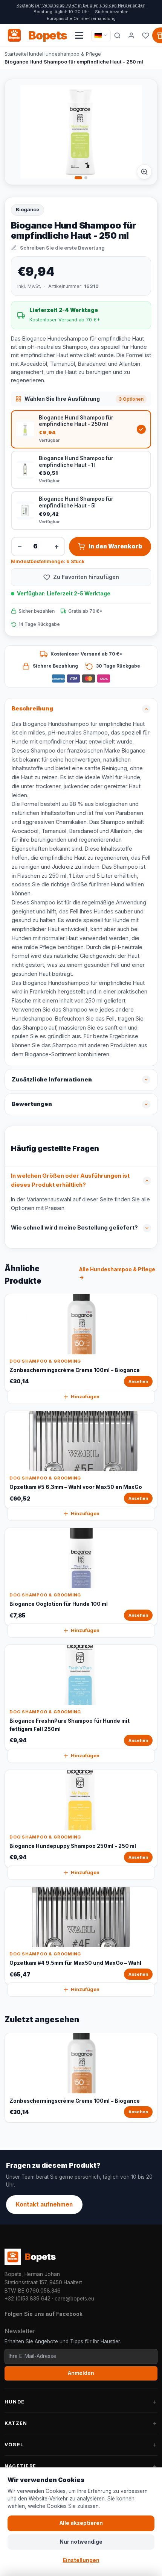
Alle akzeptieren (81, 2523)
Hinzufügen (85, 1397)
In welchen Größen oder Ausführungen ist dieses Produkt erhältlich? (70, 1180)
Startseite (16, 54)
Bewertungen (32, 1104)
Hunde (34, 54)
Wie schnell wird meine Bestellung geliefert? (74, 1228)
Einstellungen (81, 2560)
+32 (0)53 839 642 (28, 2299)
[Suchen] (117, 35)
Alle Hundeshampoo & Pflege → (117, 1274)
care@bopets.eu (74, 2299)
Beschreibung (32, 709)
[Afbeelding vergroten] (144, 172)
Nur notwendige (81, 2542)
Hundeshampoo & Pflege (72, 54)
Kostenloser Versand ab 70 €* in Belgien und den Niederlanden (81, 5)
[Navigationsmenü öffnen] (79, 35)
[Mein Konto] (131, 35)
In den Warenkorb (115, 546)
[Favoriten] (146, 35)
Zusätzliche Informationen (52, 1080)
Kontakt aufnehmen (44, 2204)
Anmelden (81, 2373)
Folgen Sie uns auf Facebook (44, 2314)
